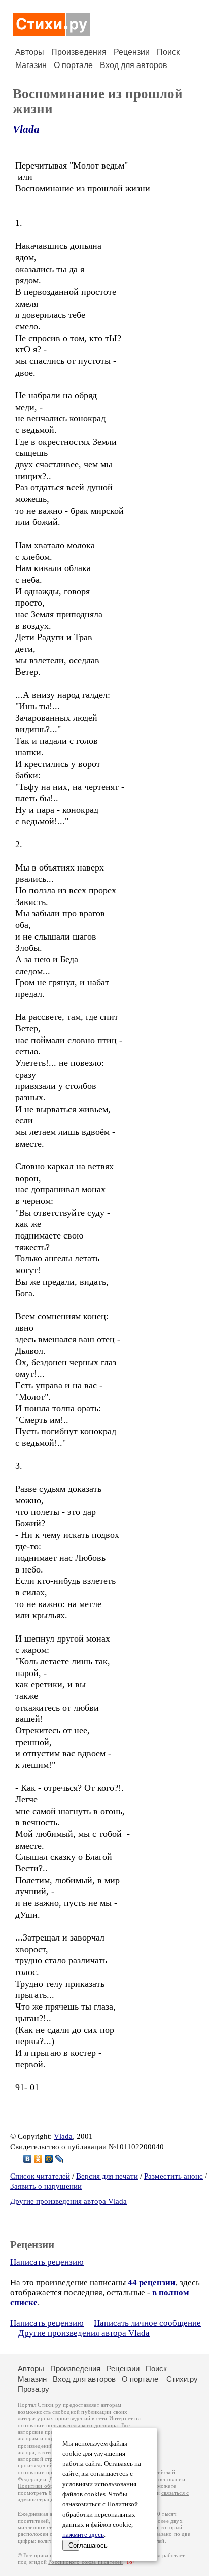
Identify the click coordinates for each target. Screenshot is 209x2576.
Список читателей (40, 2176)
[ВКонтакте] (28, 2159)
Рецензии (132, 52)
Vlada (26, 129)
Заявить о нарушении (46, 2186)
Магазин (31, 65)
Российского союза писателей (85, 2562)
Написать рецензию (47, 2262)
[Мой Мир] (49, 2159)
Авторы (30, 52)
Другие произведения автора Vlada (68, 2201)
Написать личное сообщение (147, 2323)
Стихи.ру (182, 2379)
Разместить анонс (173, 2176)
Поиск (168, 52)
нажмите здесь (83, 2535)
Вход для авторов (134, 65)
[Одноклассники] (38, 2159)
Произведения (79, 52)
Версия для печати (107, 2176)
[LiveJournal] (60, 2159)
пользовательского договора (82, 2426)
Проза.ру (33, 2389)
